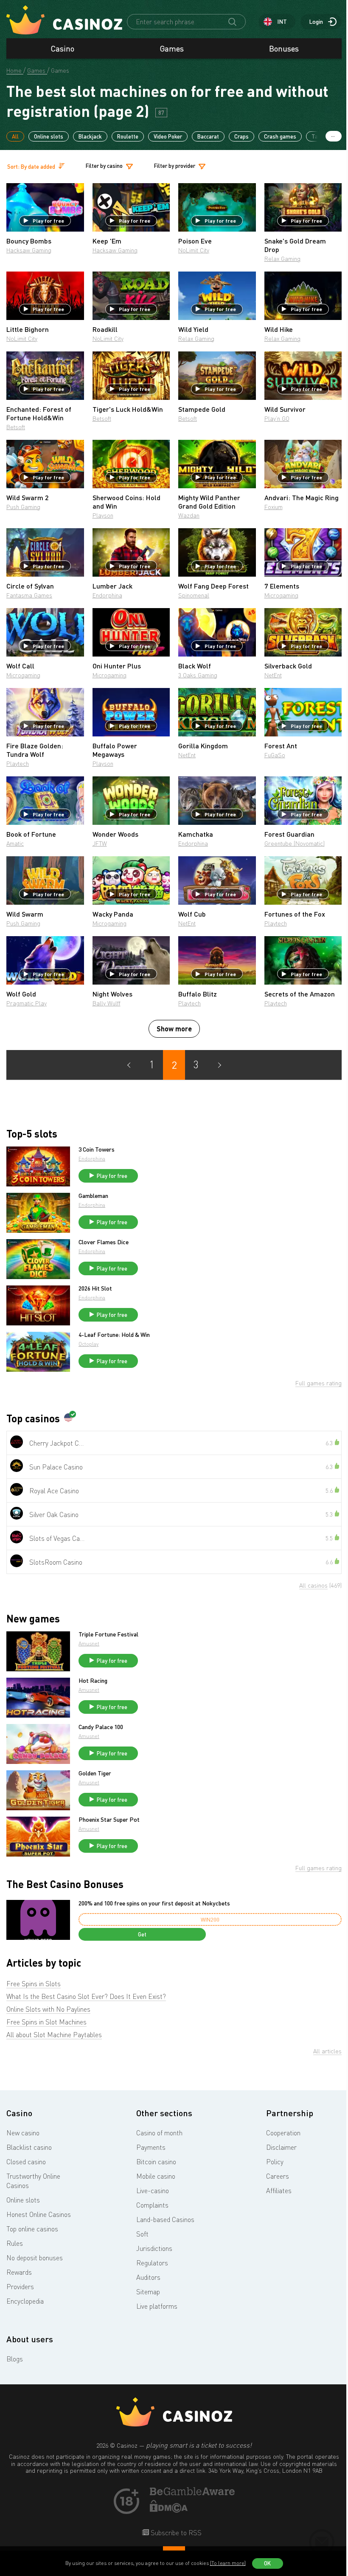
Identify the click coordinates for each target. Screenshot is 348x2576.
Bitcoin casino (156, 2162)
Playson (103, 515)
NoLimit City (194, 250)
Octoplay (88, 1344)
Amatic (15, 843)
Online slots (49, 136)
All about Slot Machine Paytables (54, 2035)
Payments (151, 2147)
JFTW (100, 843)
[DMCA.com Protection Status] (169, 2510)
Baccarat (208, 136)
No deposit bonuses (35, 2258)
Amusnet (89, 1643)
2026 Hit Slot (95, 1288)
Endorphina (107, 595)
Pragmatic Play (27, 1003)
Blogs (15, 2359)
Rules (15, 2243)
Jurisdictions (154, 2248)
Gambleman (93, 1196)
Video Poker (168, 136)
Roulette (128, 136)
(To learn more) (228, 2563)
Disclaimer (281, 2147)
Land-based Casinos (165, 2219)
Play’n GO (277, 418)
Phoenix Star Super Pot (109, 1820)
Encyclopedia (25, 2301)
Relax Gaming (282, 259)
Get (142, 1934)
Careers (278, 2176)
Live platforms (157, 2306)
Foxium (274, 507)
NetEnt (273, 675)
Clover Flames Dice (104, 1242)
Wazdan (189, 515)
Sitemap (148, 2292)
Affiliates (279, 2191)
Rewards (19, 2272)
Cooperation (283, 2133)
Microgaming (281, 595)
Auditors (148, 2277)
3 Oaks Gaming (198, 675)
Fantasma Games (29, 595)
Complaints (152, 2205)
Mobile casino (156, 2176)
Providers (20, 2287)
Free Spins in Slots (34, 1984)
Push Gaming (23, 507)
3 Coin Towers (97, 1149)
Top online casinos (32, 2229)
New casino (23, 2133)
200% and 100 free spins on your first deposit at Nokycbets (154, 1903)
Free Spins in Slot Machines (46, 2022)
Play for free (48, 221)
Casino (63, 48)
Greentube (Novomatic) (295, 843)
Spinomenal (194, 595)
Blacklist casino (29, 2147)
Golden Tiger (95, 1773)
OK (267, 2563)
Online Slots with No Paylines (48, 2009)
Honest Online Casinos (39, 2214)
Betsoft (16, 427)
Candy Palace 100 (101, 1727)
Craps (241, 136)
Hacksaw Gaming (29, 250)
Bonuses (284, 48)
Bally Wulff (107, 1003)
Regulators (152, 2263)
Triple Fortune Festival (108, 1634)
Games (172, 48)
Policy (275, 2162)
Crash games (280, 136)
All (15, 136)
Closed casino (26, 2162)
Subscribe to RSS (175, 2533)
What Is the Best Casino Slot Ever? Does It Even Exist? (86, 1996)
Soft (142, 2234)
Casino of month (159, 2133)
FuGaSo (275, 755)
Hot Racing (93, 1681)
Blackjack (90, 136)
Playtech (18, 763)
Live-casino (153, 2191)
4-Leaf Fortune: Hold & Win (114, 1335)
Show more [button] (174, 1029)
